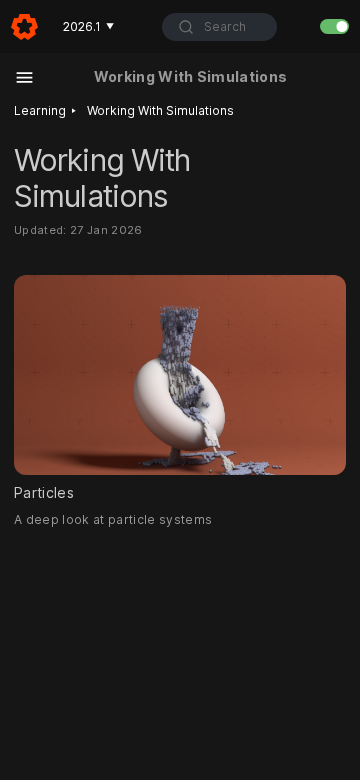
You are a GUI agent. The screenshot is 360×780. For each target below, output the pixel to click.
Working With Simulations (160, 110)
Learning (40, 110)
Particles (44, 492)
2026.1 (88, 26)
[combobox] (219, 27)
